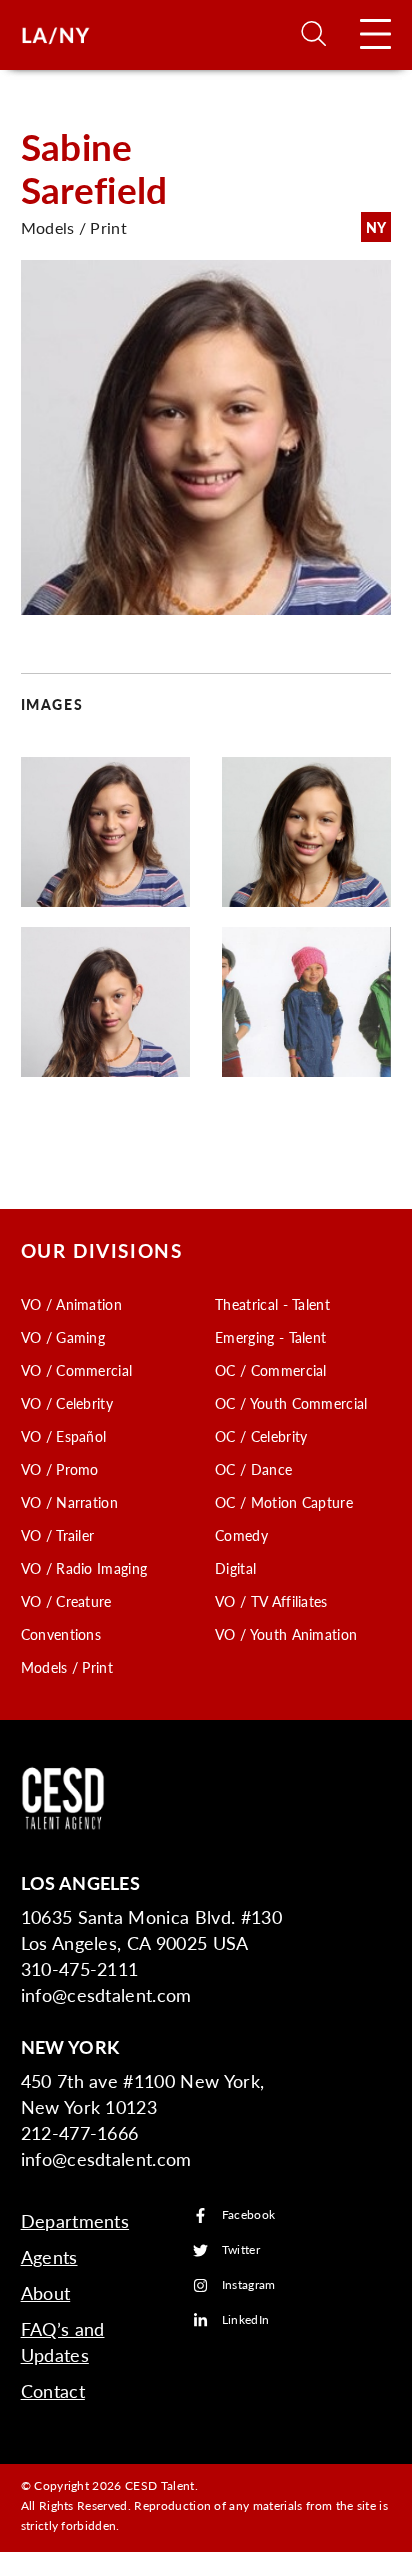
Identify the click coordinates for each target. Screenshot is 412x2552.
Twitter (241, 2250)
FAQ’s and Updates (63, 2341)
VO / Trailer (58, 1535)
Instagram (249, 2285)
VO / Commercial (77, 1370)
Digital (235, 1568)
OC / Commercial (271, 1370)
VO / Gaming (63, 1337)
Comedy (241, 1535)
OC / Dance (253, 1469)
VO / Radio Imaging (84, 1568)
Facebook (249, 2215)
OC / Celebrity (261, 1436)
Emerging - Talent (270, 1337)
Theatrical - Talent (272, 1304)
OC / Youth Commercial (291, 1403)
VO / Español (64, 1436)
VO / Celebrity (67, 1403)
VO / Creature (66, 1601)
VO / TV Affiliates (271, 1601)
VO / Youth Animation (286, 1634)
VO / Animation (71, 1304)
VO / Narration (69, 1502)
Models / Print (67, 1667)
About (46, 2292)
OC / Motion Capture (284, 1502)
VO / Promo (60, 1469)
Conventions (61, 1634)
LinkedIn (246, 2320)
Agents (49, 2256)
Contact (53, 2390)
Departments (75, 2220)
